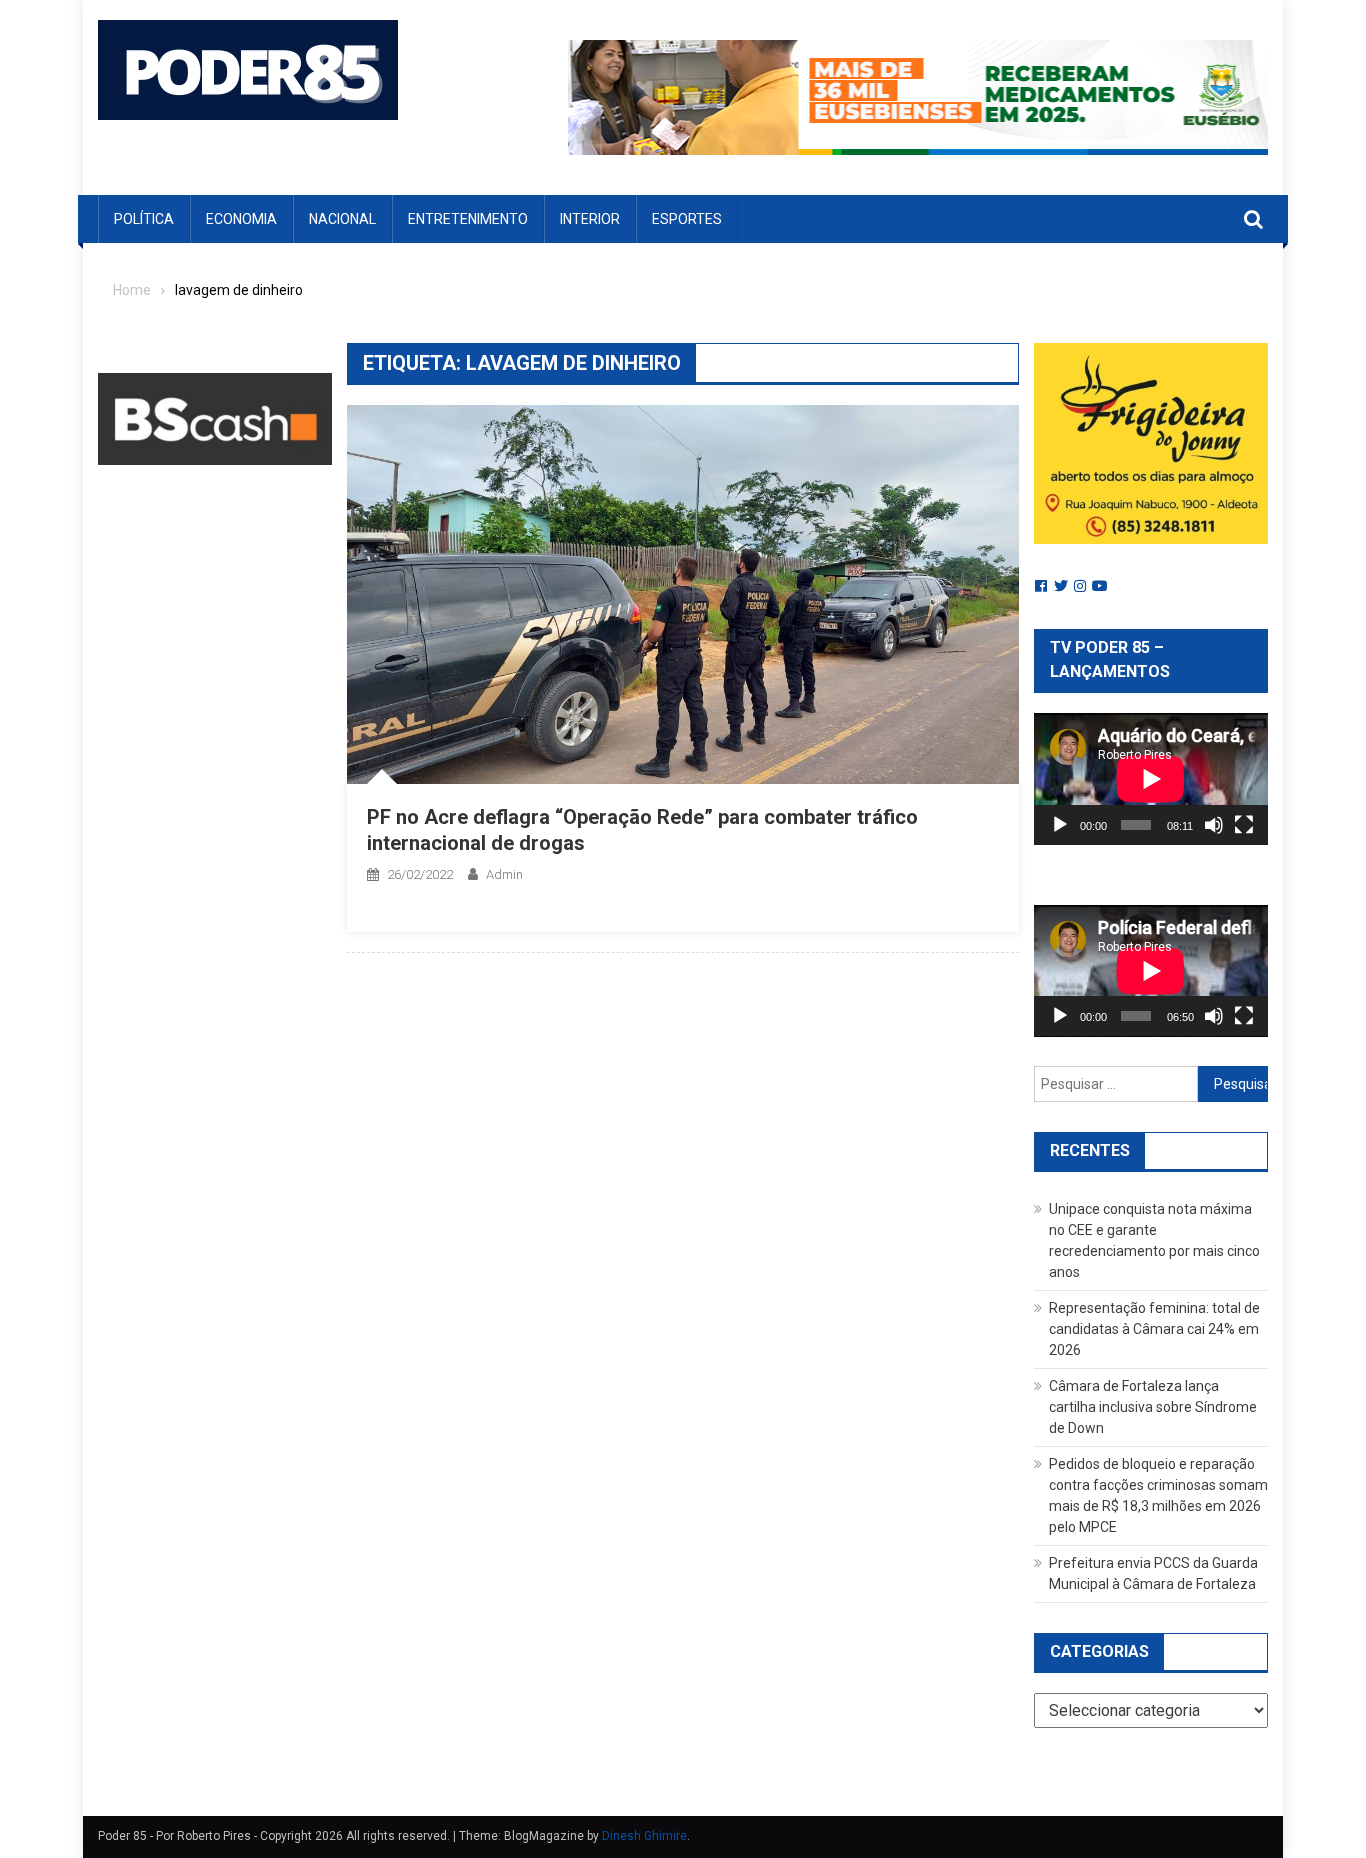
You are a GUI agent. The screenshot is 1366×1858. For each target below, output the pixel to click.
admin (504, 874)
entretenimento (468, 219)
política (144, 219)
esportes (687, 219)
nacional (342, 219)
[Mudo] (1214, 825)
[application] (1151, 779)
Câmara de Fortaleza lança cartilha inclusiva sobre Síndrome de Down (1153, 1407)
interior (590, 219)
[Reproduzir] (1060, 825)
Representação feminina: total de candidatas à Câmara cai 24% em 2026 (1154, 1329)
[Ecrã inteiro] (1244, 825)
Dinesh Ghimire (644, 1836)
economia (241, 219)
